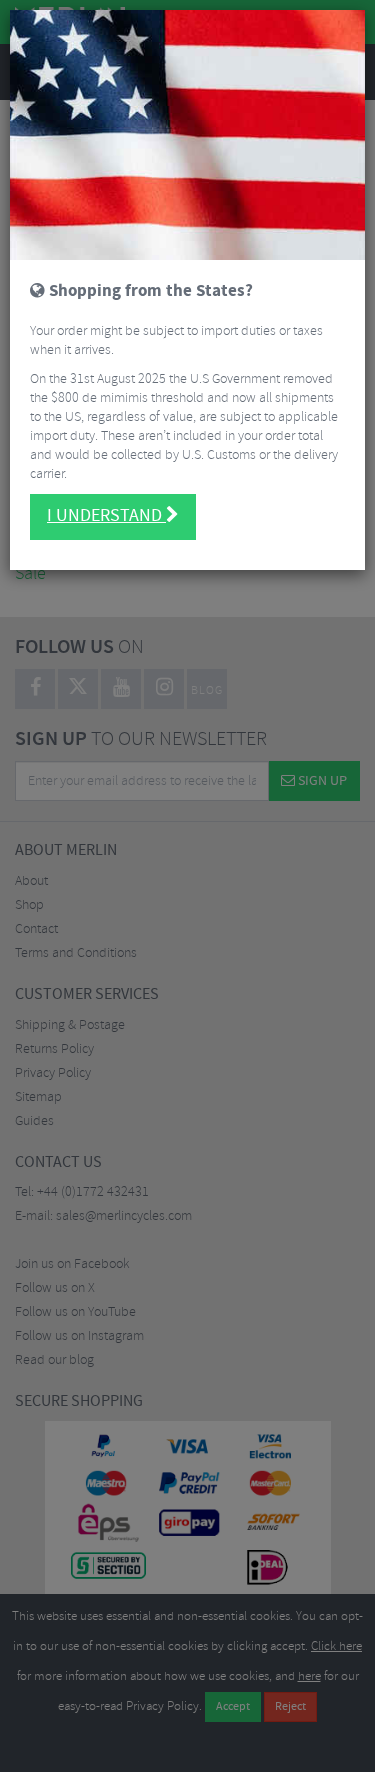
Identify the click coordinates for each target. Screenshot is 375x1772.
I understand (106, 516)
